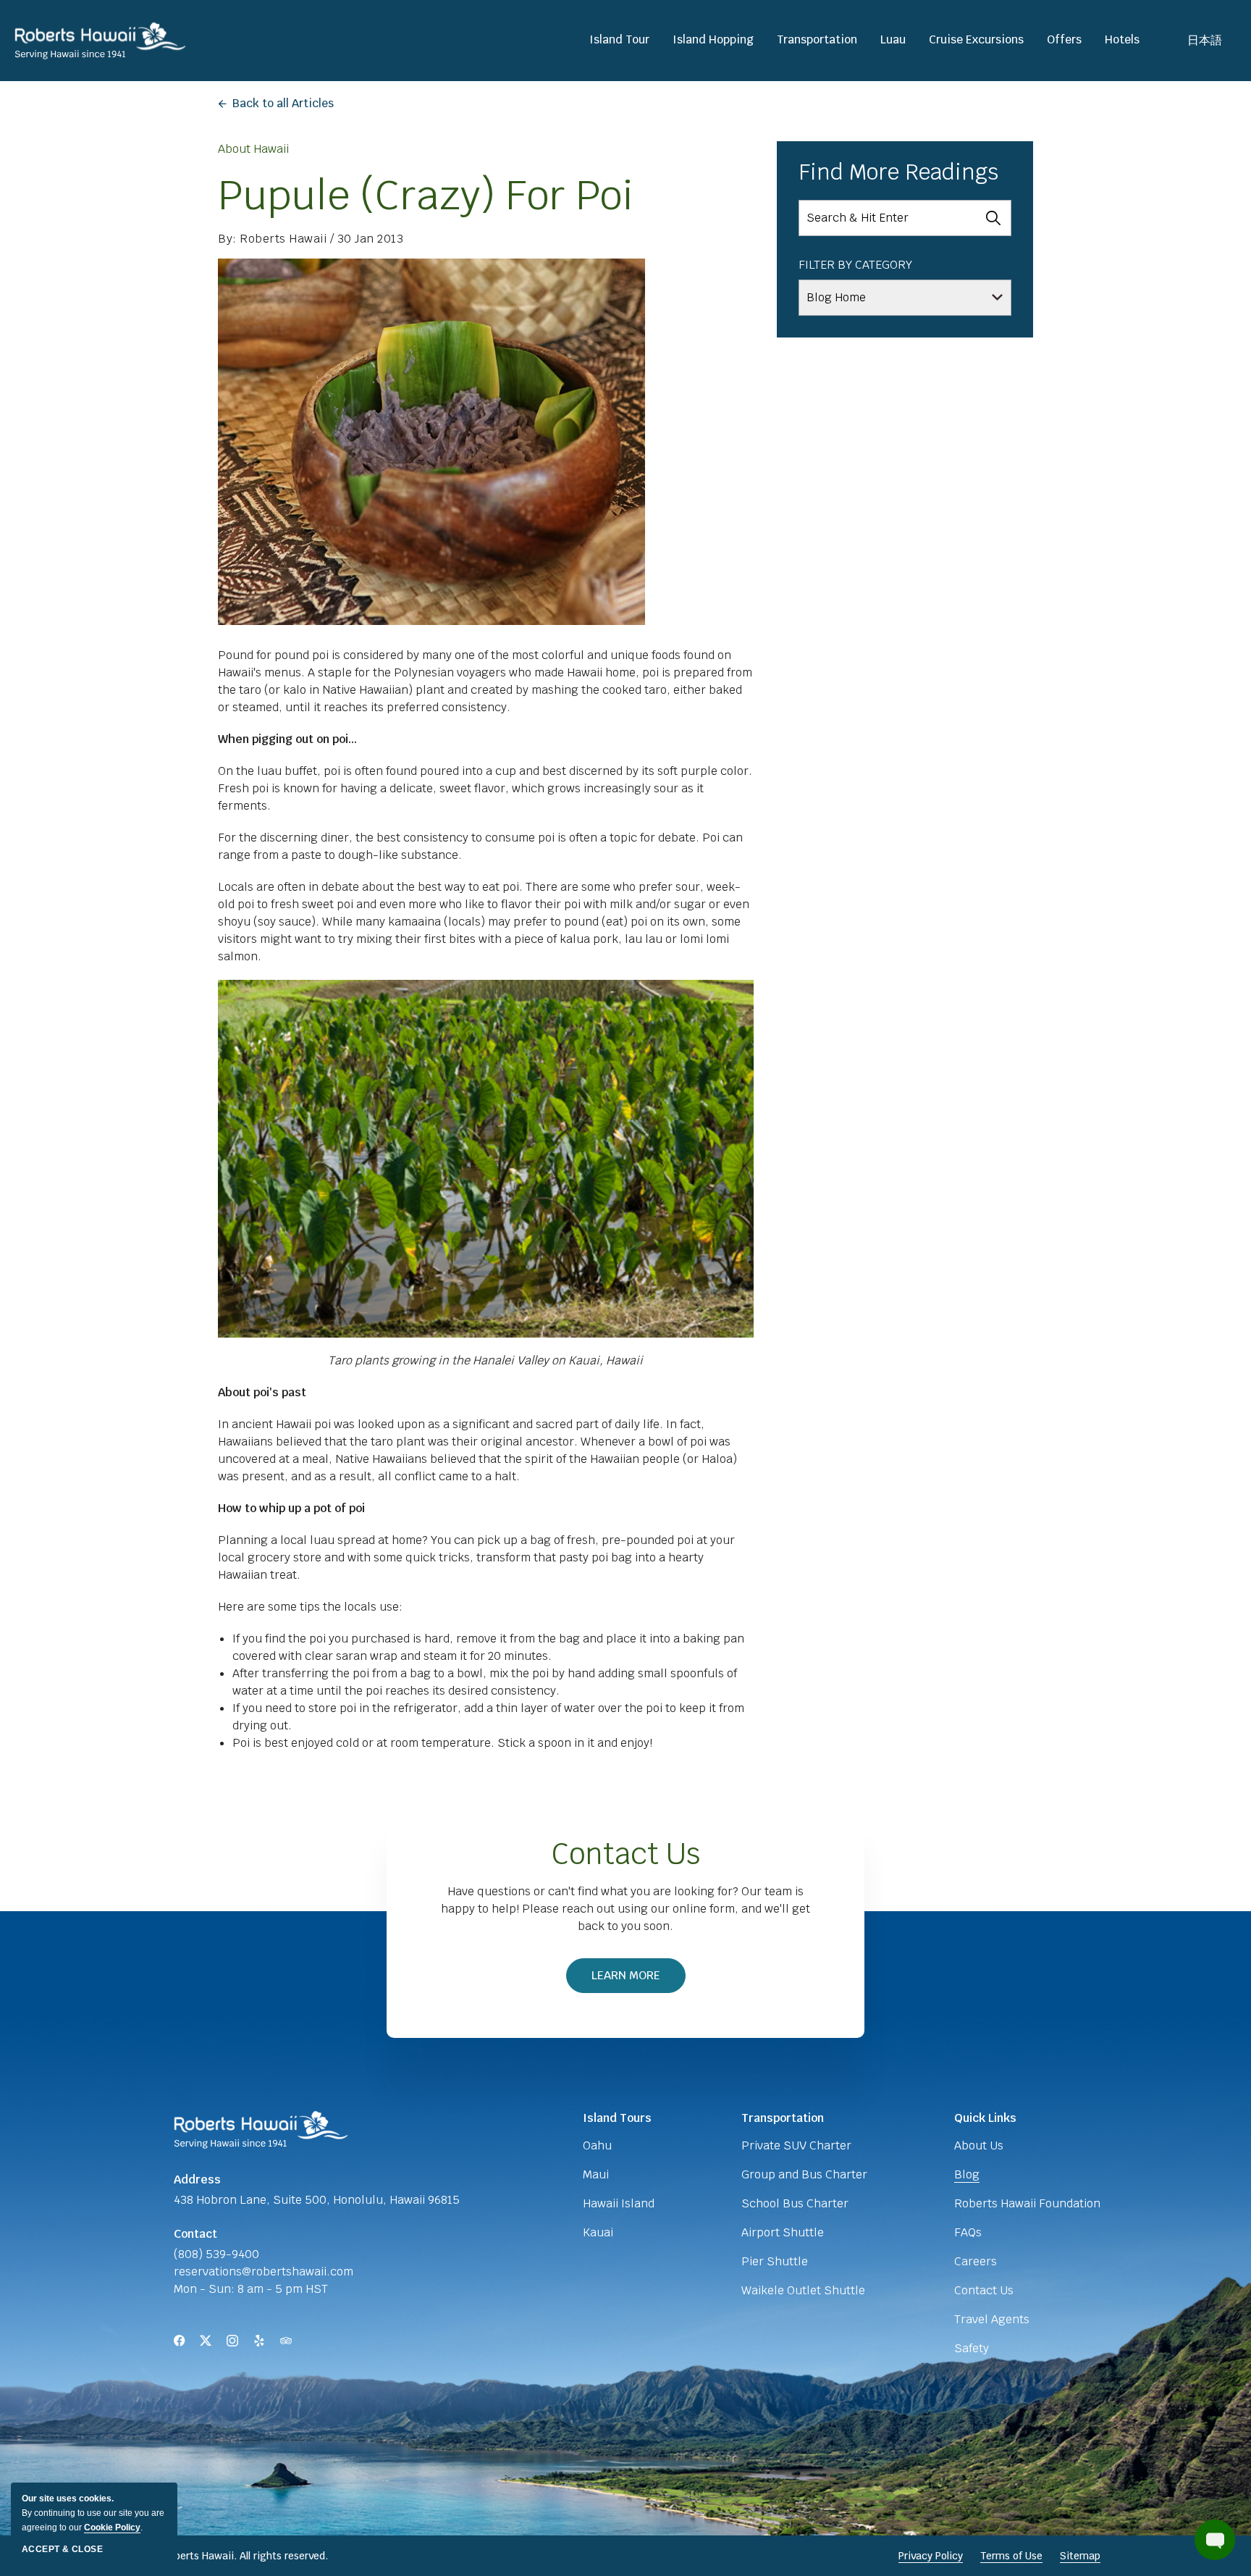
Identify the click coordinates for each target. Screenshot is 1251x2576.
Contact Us (626, 1854)
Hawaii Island (619, 2203)
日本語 (1205, 40)
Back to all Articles (283, 103)
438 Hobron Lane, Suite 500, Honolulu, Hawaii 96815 (317, 2200)
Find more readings (898, 172)
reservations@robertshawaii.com (264, 2271)
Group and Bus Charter (804, 2174)
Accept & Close (62, 2549)
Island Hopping (713, 40)
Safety (972, 2348)
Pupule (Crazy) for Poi (426, 195)
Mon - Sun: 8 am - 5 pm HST (251, 2289)
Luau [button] (893, 40)
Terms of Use (1011, 2556)
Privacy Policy (931, 2556)
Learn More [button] (633, 1980)
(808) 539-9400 (216, 2254)
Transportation (783, 2118)
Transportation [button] (817, 40)
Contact (195, 2234)
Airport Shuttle (783, 2232)
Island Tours (617, 2118)
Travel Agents (992, 2319)
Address (197, 2179)
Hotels (1122, 40)
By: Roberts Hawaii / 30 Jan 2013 (311, 239)
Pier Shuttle (775, 2261)
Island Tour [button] (619, 40)
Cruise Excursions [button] (976, 40)
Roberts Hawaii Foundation (1027, 2203)
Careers (976, 2261)
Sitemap (1080, 2556)
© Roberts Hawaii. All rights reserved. (239, 2556)
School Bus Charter (795, 2203)
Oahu (597, 2145)
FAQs (968, 2232)
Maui (596, 2174)
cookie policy (112, 2527)
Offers (1064, 40)
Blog (967, 2174)
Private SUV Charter (796, 2145)
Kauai (598, 2232)
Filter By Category (855, 265)
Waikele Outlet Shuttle (803, 2290)
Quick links (985, 2118)
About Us (979, 2145)
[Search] (993, 218)
